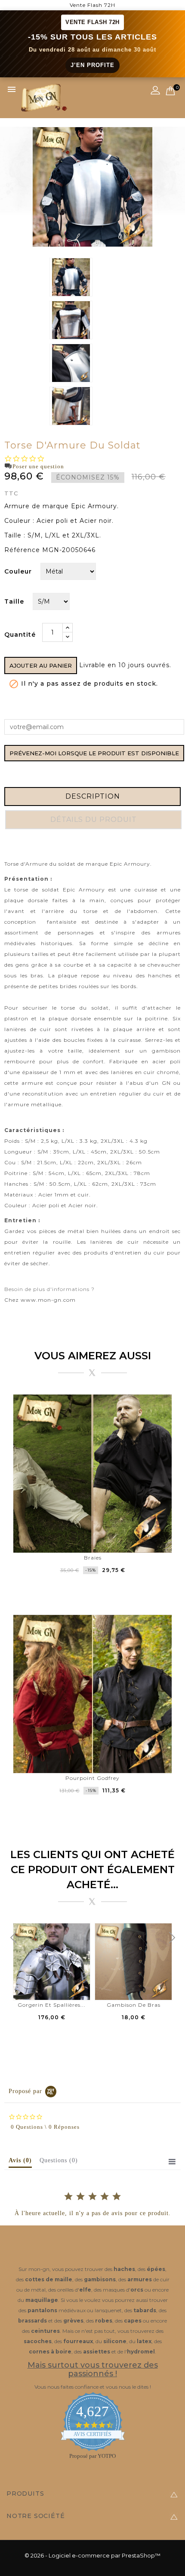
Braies (93, 1558)
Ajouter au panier (41, 665)
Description (93, 796)
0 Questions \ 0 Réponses (45, 2127)
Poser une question (38, 466)
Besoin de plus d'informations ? (49, 1289)
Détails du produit (94, 819)
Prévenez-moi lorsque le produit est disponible (94, 753)
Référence (22, 550)
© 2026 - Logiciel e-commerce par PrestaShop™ (92, 2555)
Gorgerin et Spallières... (52, 2005)
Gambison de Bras (134, 2005)
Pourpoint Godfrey (92, 1778)
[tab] (20, 2162)
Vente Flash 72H (92, 5)
